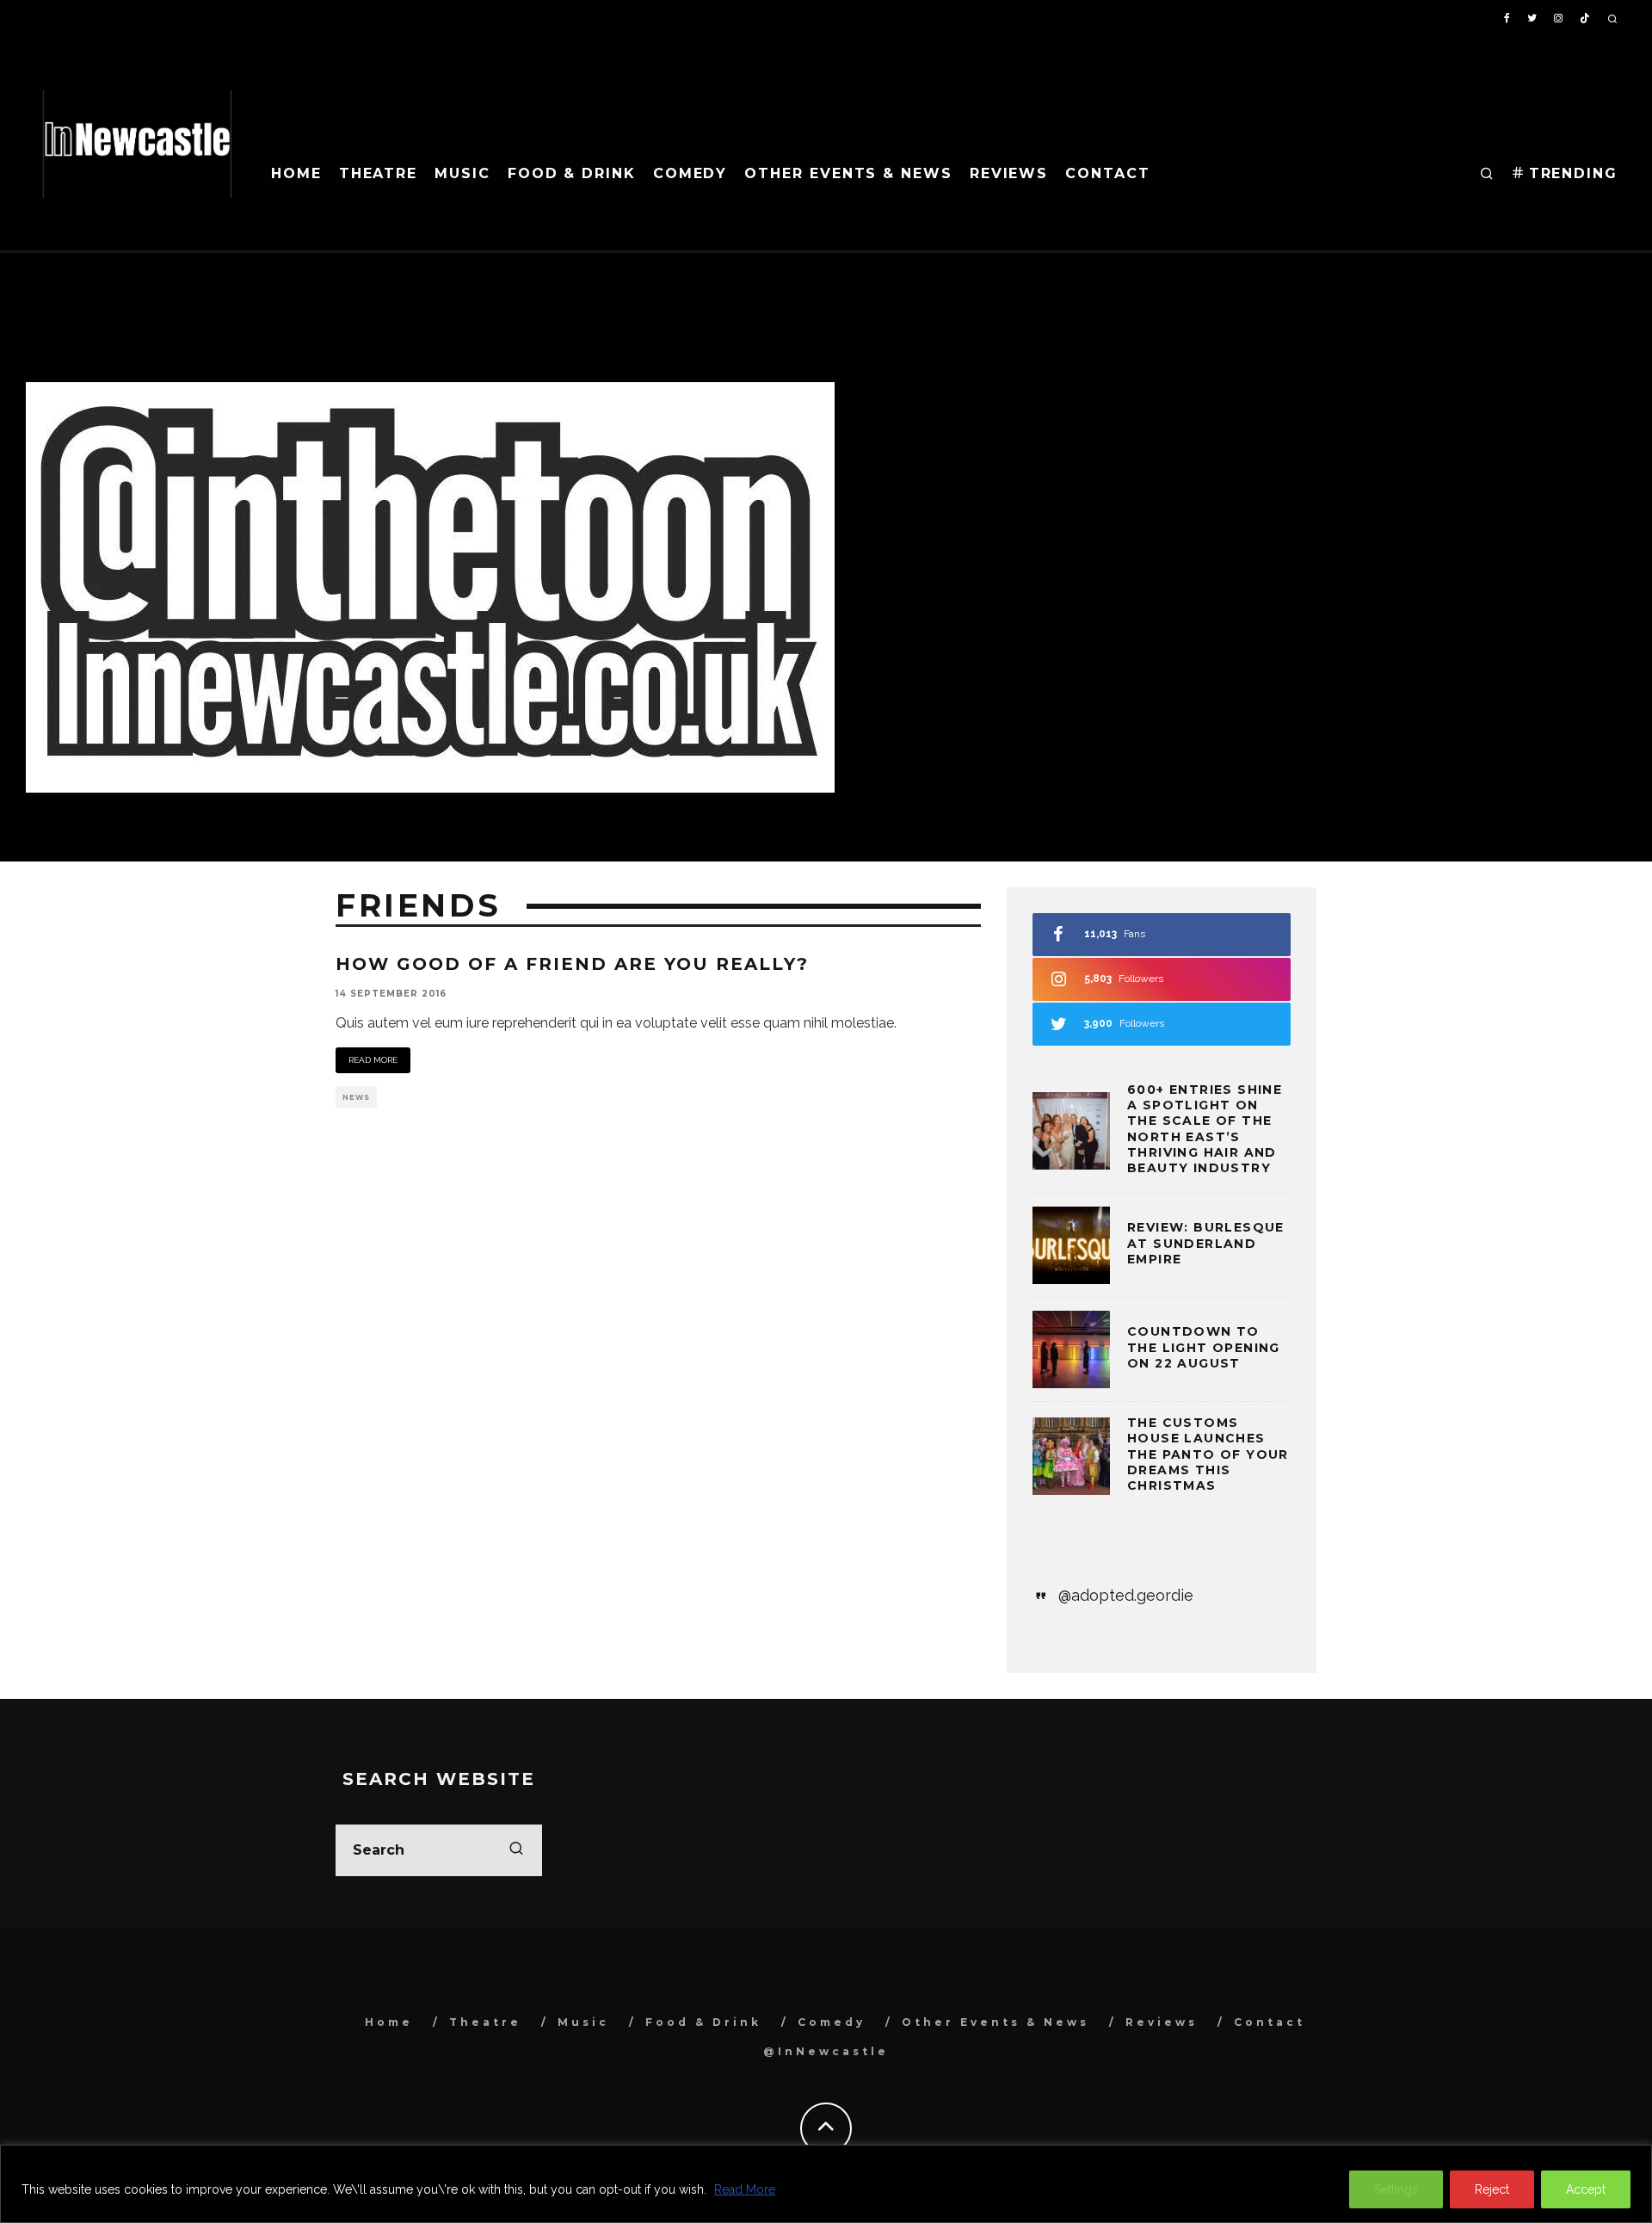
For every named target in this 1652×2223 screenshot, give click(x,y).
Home (296, 173)
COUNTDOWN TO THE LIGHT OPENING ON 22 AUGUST (1204, 1347)
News (356, 1097)
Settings (1396, 2189)
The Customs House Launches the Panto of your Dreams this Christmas (1208, 1454)
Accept (1586, 2189)
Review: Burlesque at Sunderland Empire (1206, 1243)
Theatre (378, 173)
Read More (745, 2189)
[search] (516, 1850)
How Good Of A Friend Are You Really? (572, 964)
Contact (1107, 173)
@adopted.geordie (1126, 1595)
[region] (826, 2184)
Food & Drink (572, 173)
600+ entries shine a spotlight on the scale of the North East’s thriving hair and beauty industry (1205, 1129)
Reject (1492, 2189)
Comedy (690, 173)
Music (462, 173)
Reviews (1009, 173)
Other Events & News (848, 173)
